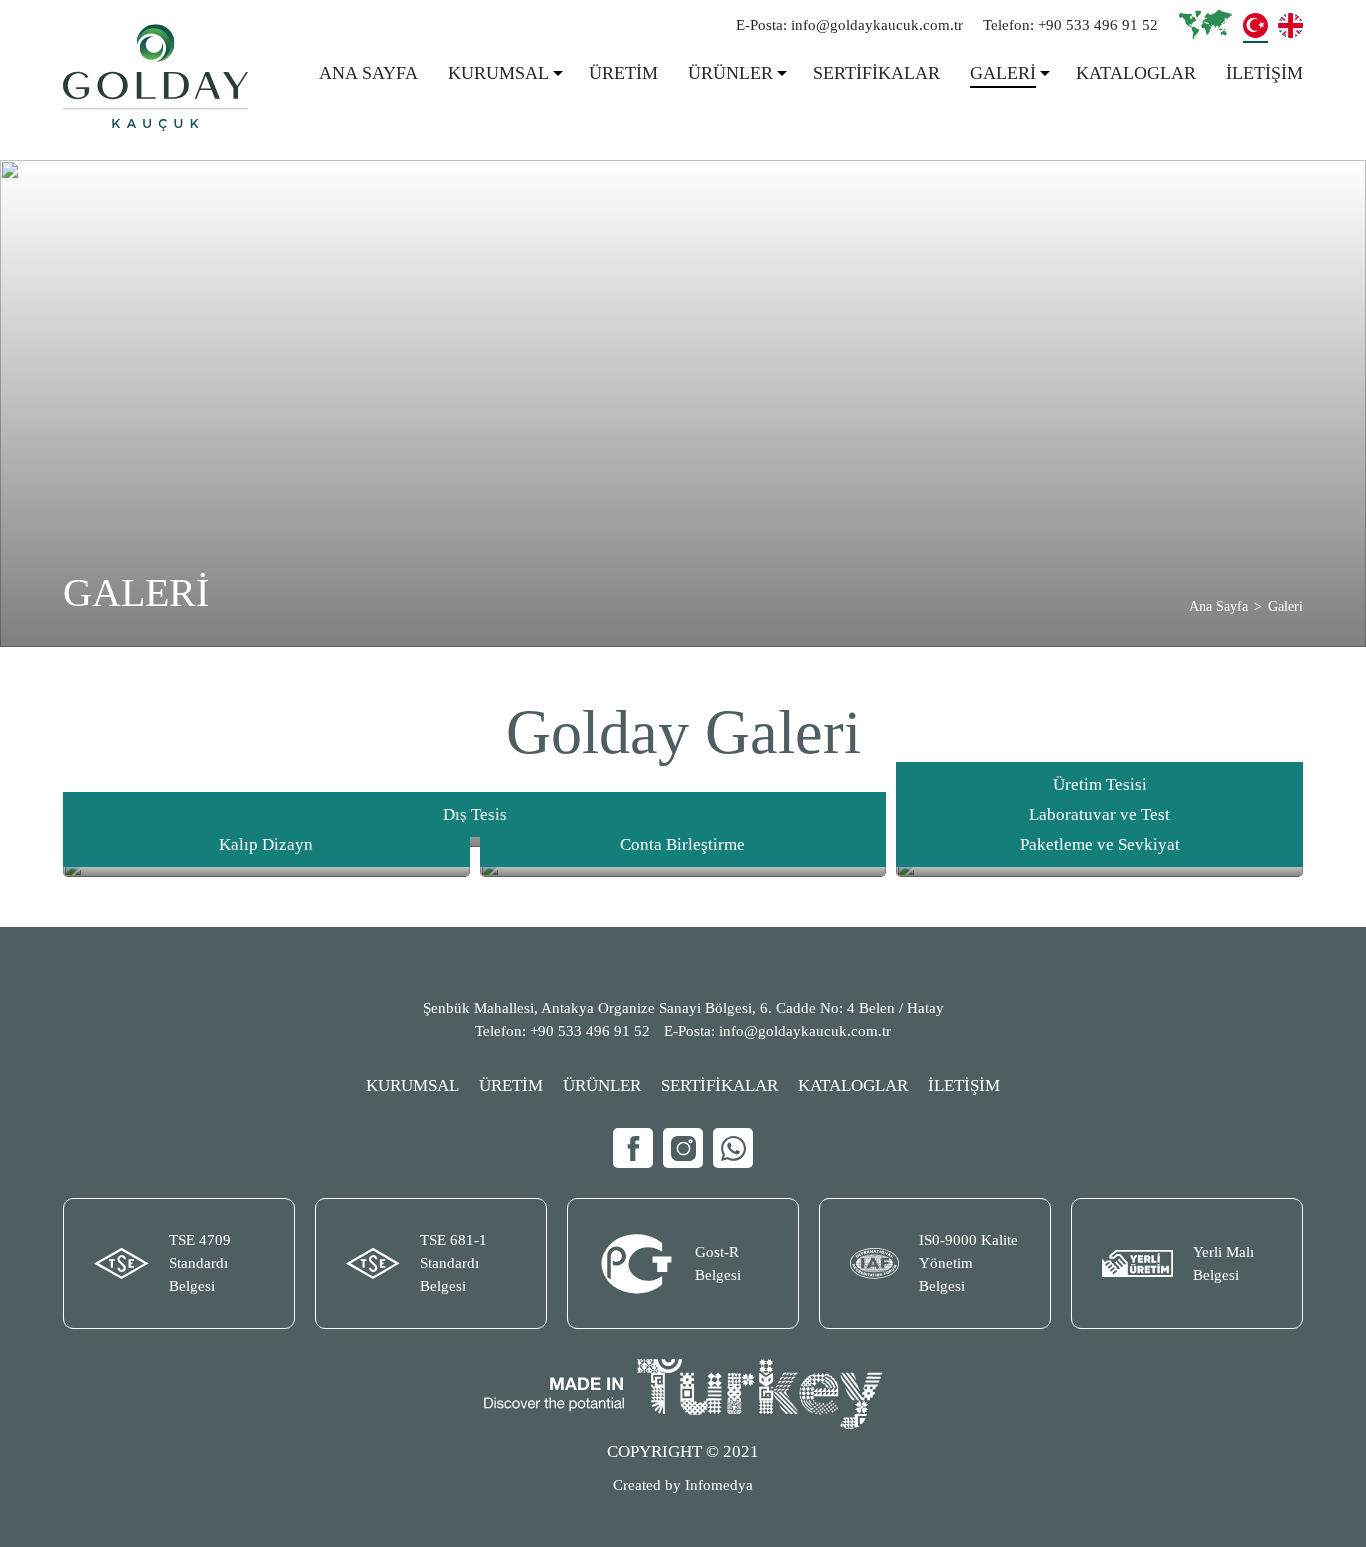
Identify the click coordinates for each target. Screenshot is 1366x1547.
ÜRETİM (623, 73)
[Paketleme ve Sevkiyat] (1099, 867)
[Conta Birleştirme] (683, 867)
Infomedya (719, 1485)
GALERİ (1003, 73)
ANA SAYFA (368, 73)
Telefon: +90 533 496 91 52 (1070, 25)
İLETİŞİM (1264, 73)
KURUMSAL (498, 73)
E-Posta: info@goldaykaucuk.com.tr (849, 25)
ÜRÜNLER (730, 73)
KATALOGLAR (1136, 73)
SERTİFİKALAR (876, 73)
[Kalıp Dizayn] (266, 867)
